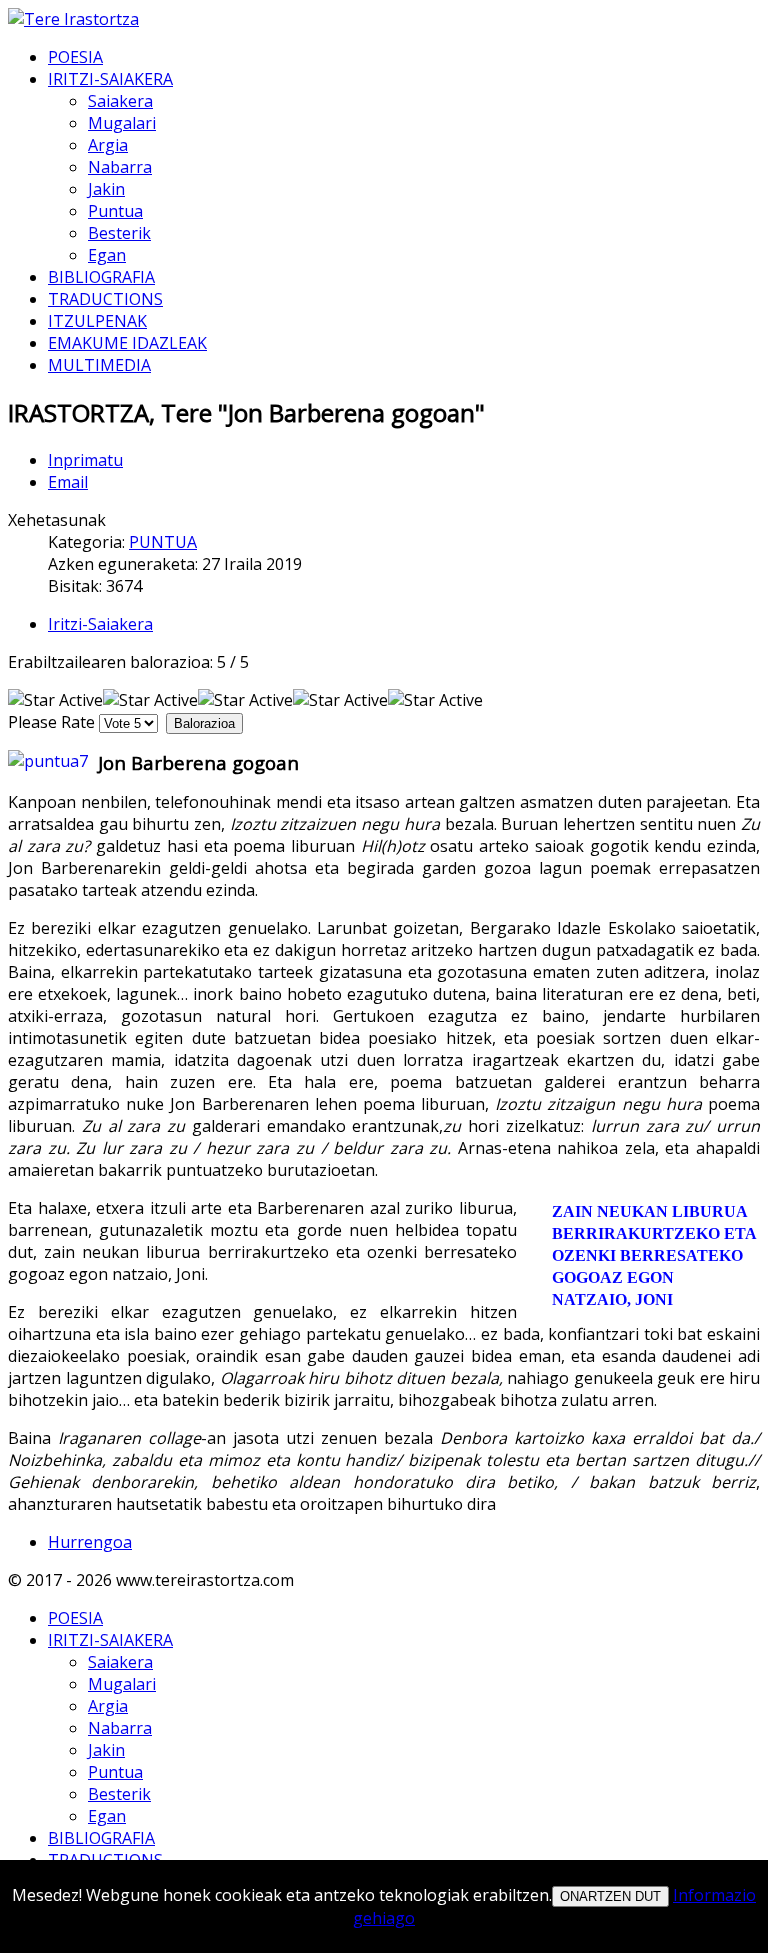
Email (68, 482)
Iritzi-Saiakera (100, 624)
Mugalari (122, 123)
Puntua (115, 211)
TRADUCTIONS (105, 299)
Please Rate (51, 722)
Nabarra (120, 167)
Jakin (106, 189)
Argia (108, 145)
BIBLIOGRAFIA (101, 277)
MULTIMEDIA (99, 365)
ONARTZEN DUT (610, 1896)
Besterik (119, 233)
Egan (107, 255)
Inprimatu (85, 460)
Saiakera (120, 101)
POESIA (75, 57)
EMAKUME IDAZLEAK (127, 343)
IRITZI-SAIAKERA (110, 79)
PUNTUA (163, 542)
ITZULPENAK (97, 321)
